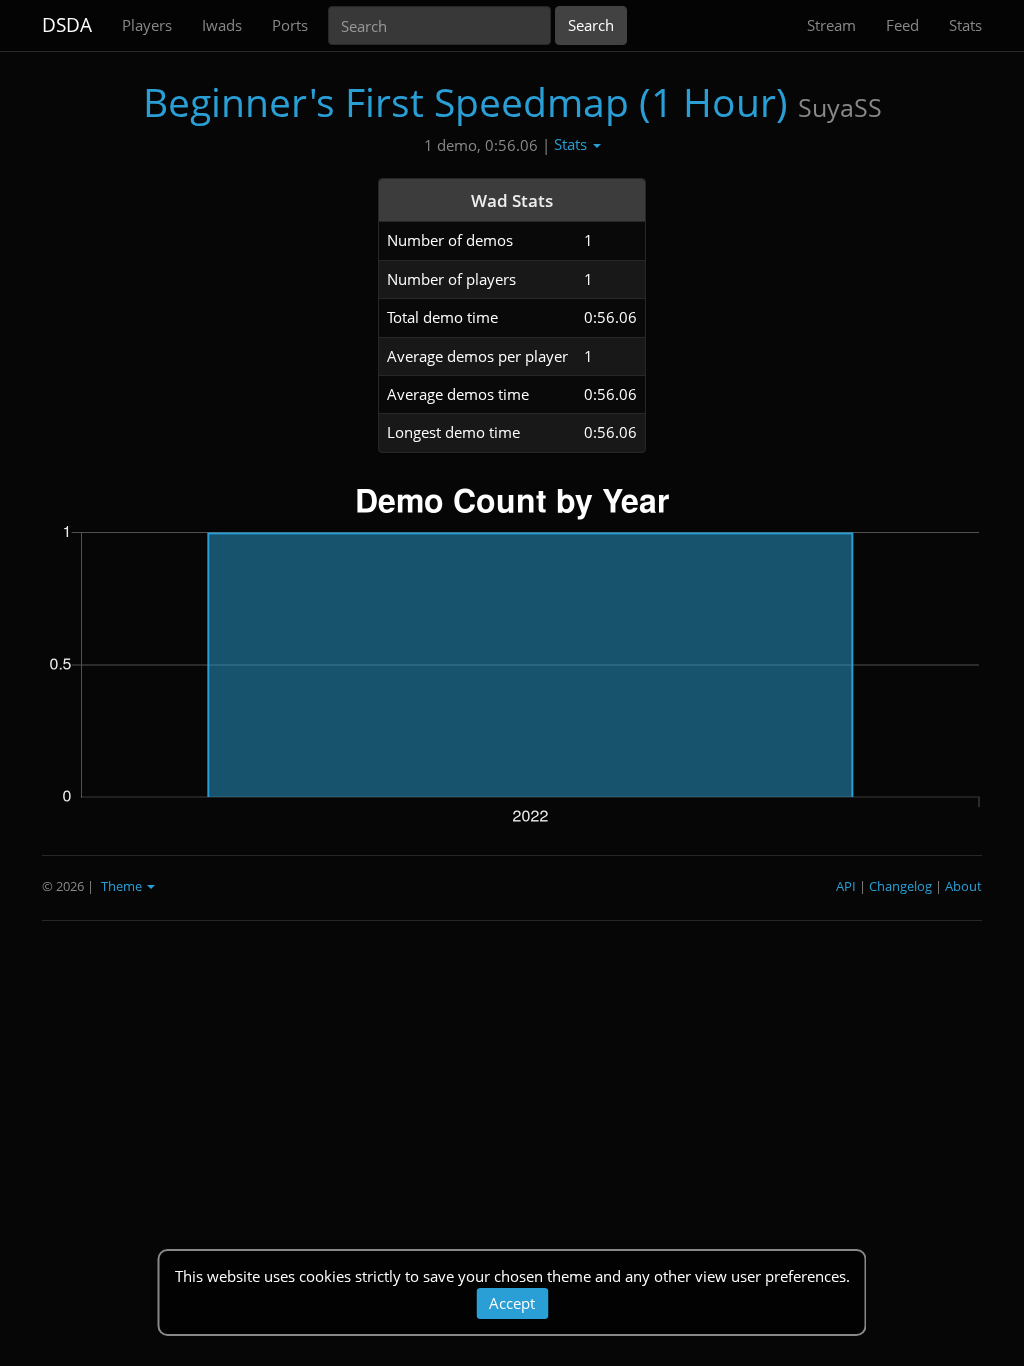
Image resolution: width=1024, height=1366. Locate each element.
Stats (965, 25)
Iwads (222, 25)
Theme (123, 886)
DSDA (67, 25)
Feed (902, 25)
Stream (831, 25)
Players (147, 25)
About (963, 886)
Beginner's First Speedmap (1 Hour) (465, 101)
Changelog (900, 886)
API (846, 886)
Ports (290, 25)
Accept (512, 1303)
